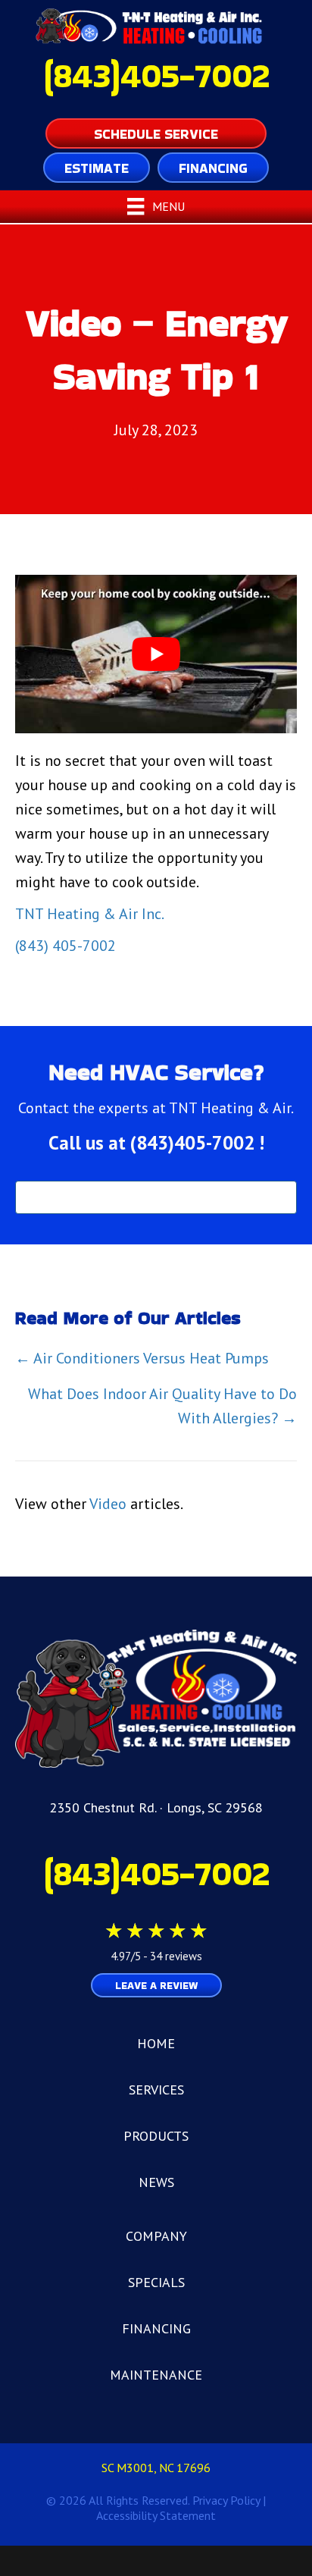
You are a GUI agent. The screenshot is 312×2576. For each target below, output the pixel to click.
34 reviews (176, 1956)
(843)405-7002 (156, 75)
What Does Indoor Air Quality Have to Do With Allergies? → (162, 1406)
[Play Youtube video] (156, 654)
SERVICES (156, 2090)
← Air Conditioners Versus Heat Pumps (142, 1358)
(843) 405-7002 (66, 946)
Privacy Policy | (229, 2500)
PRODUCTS (156, 2136)
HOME (156, 2043)
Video (108, 1504)
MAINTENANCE (156, 2375)
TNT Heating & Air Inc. (90, 914)
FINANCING (156, 2328)
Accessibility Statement (156, 2515)
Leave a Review (156, 1985)
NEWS (156, 2182)
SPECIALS (156, 2282)
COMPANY (156, 2236)
